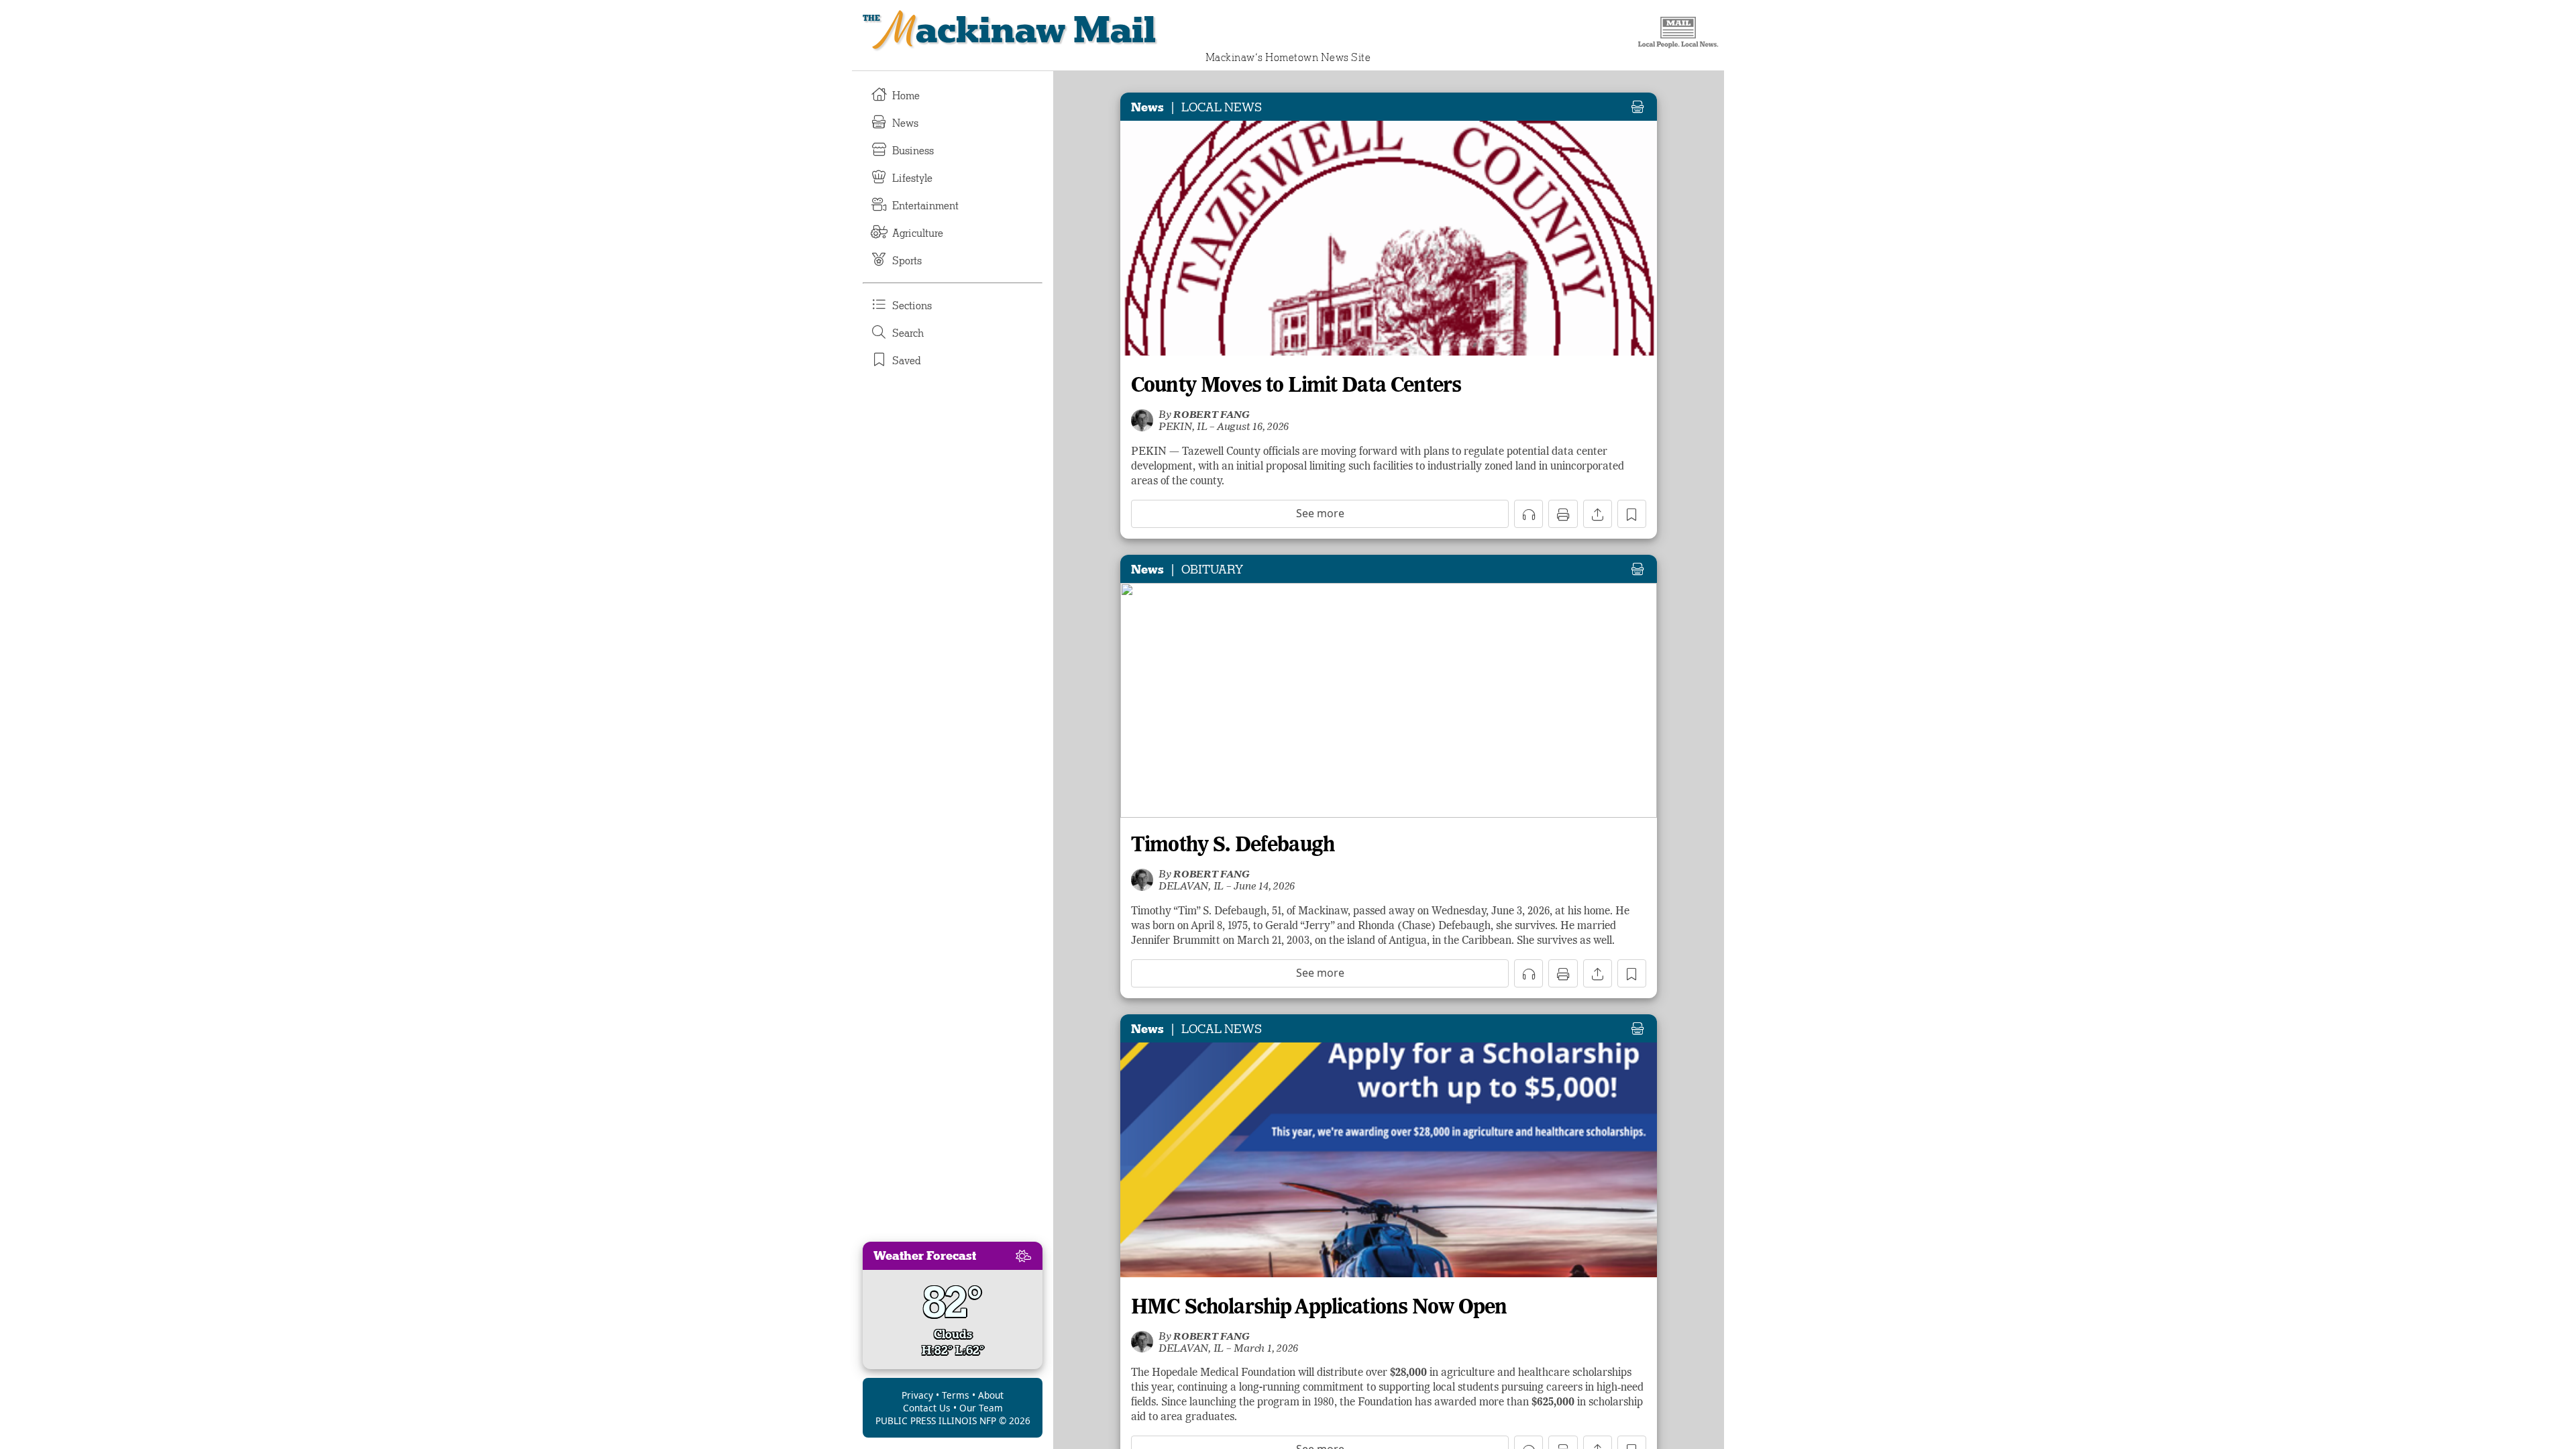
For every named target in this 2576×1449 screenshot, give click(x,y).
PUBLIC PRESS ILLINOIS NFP (936, 1420)
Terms (956, 1395)
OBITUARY (1212, 570)
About (991, 1395)
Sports (907, 261)
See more (1320, 513)
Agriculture (918, 233)
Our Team (981, 1408)
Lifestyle (912, 178)
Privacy (917, 1395)
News (905, 123)
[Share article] (1598, 514)
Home (906, 96)
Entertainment (925, 206)
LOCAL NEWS (1222, 107)
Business (913, 151)
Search (908, 333)
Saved (907, 361)
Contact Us (927, 1408)
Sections (912, 306)
